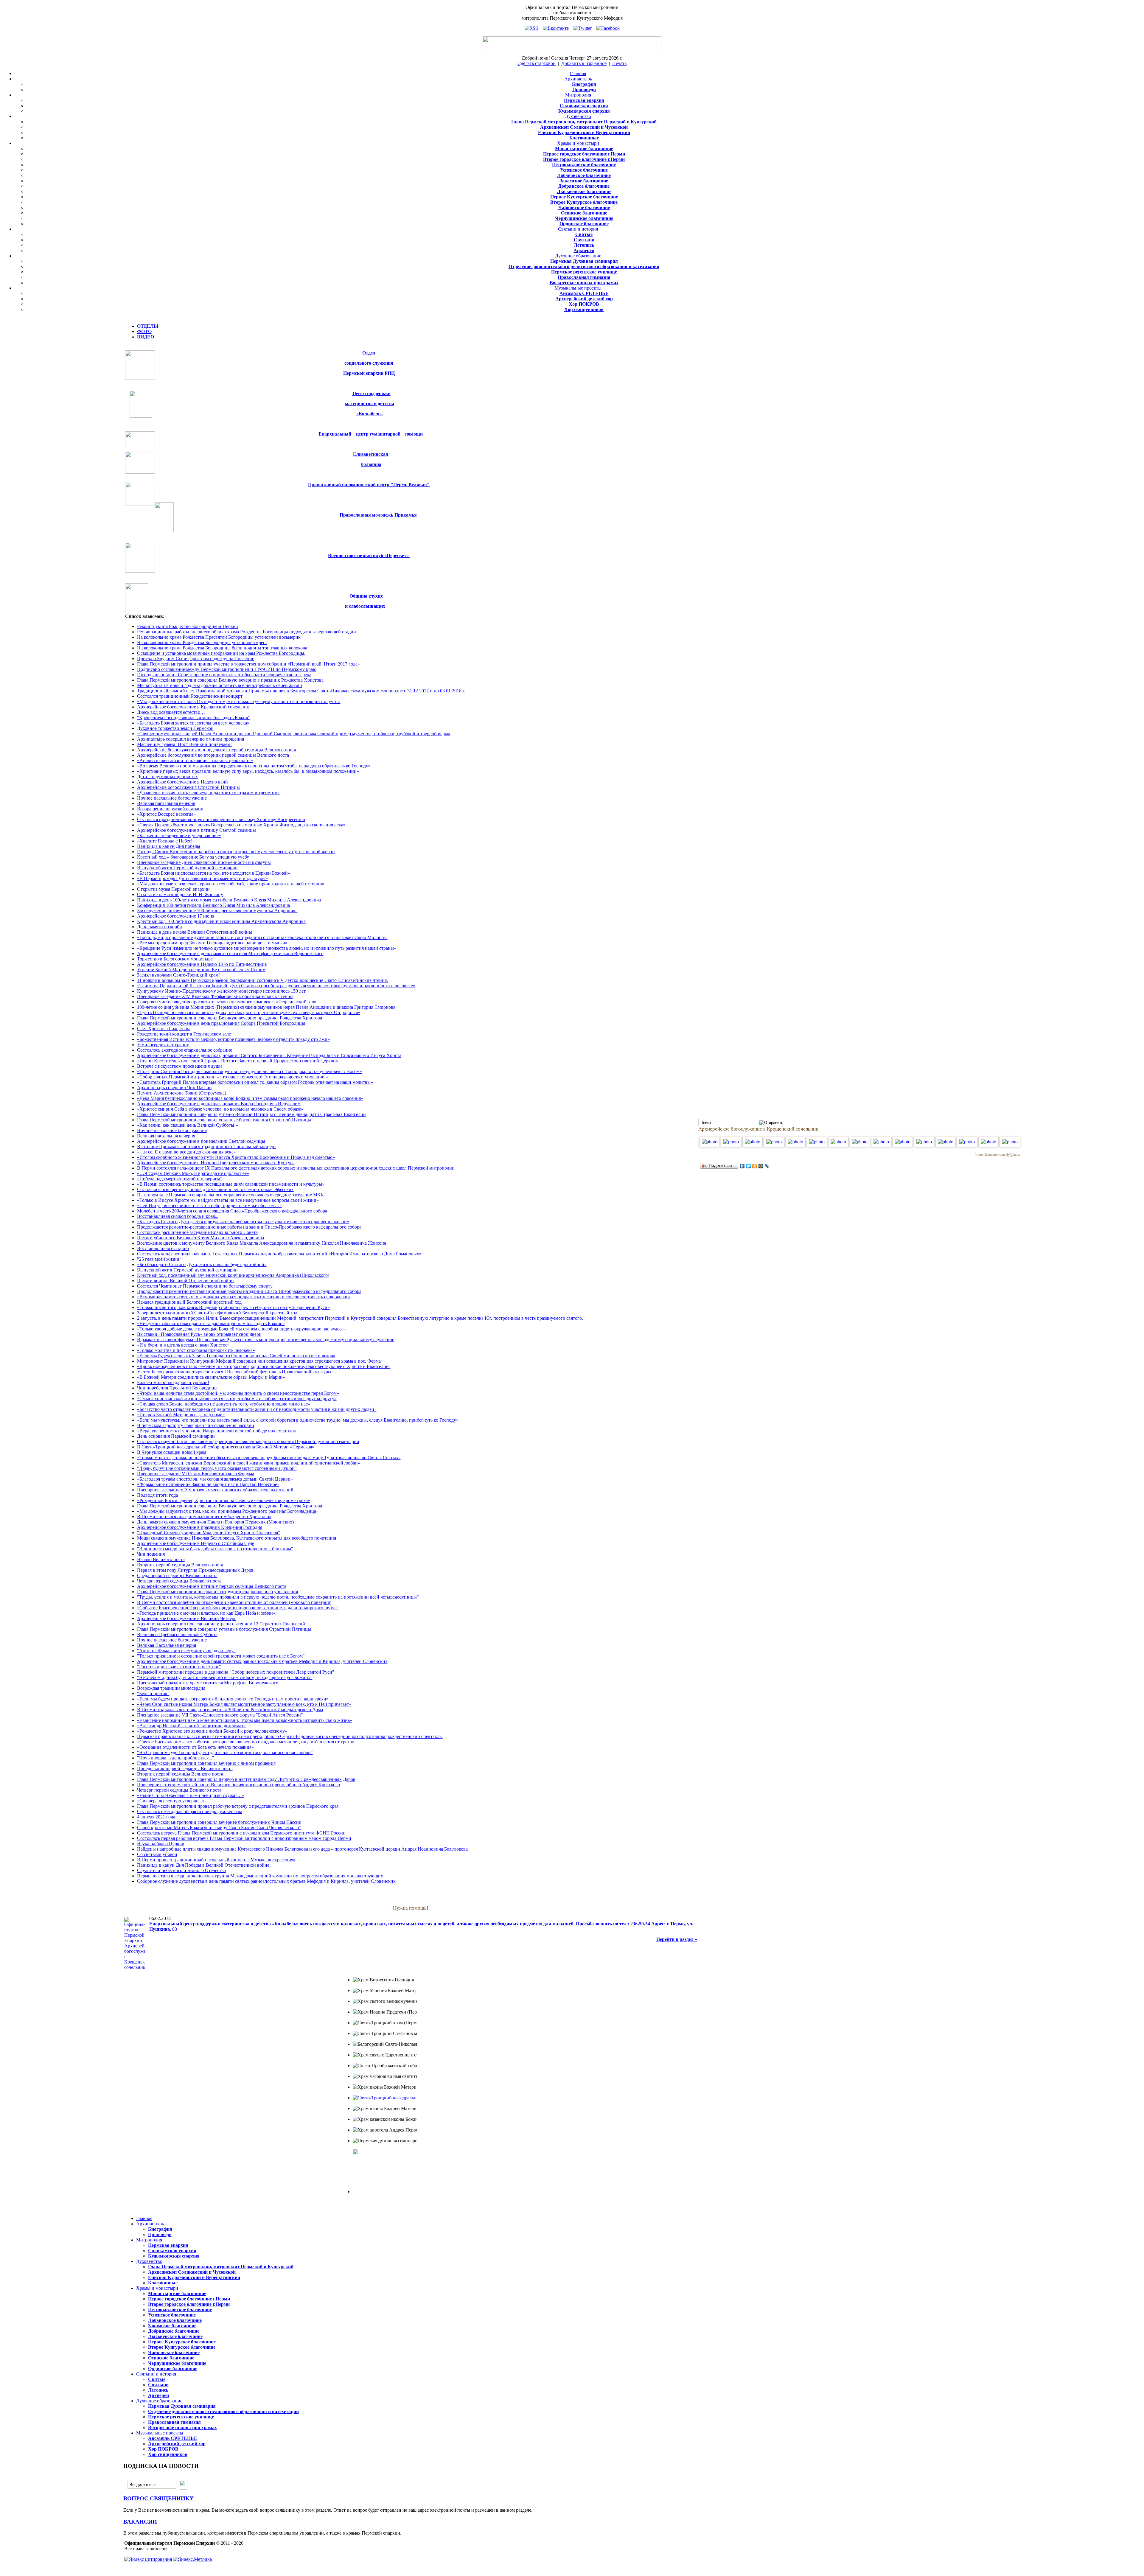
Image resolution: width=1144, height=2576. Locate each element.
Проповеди (584, 90)
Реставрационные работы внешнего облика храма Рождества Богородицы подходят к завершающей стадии (247, 632)
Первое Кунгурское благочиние (584, 197)
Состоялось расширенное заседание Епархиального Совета (197, 1232)
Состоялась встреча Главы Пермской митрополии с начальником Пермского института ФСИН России (241, 1833)
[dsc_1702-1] (753, 1142)
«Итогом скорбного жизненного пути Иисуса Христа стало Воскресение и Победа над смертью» (236, 1157)
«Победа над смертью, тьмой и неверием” (180, 1179)
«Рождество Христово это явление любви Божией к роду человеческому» (212, 1731)
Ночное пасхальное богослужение (172, 798)
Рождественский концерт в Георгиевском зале (184, 1034)
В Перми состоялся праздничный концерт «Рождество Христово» (204, 1516)
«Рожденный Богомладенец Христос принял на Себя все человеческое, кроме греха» (224, 1500)
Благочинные (584, 138)
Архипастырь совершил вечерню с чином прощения (191, 739)
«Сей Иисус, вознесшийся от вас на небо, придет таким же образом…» (209, 1205)
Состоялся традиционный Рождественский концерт (190, 696)
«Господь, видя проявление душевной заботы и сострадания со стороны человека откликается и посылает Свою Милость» (262, 937)
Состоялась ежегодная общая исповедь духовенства (190, 1811)
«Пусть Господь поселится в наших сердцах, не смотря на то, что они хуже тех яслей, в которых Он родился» (249, 1012)
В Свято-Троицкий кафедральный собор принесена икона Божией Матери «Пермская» (226, 1447)
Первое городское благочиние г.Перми (584, 154)
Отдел (369, 353)
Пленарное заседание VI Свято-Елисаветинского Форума (196, 1474)
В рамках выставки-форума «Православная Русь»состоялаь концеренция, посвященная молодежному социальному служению (266, 1340)
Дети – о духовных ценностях (167, 776)
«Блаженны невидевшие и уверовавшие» (179, 835)
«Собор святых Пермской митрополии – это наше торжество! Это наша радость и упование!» (233, 1077)
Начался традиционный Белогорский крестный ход (189, 1302)
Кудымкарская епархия (584, 111)
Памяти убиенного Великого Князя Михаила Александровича (200, 1238)
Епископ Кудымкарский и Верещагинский (584, 132)
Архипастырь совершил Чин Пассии (174, 1088)
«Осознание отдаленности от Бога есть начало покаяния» (195, 1747)
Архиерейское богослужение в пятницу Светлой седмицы (196, 830)
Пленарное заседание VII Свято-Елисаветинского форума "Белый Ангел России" (220, 1715)
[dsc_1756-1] (903, 1142)
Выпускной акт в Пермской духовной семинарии (187, 868)
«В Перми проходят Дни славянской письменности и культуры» (202, 878)
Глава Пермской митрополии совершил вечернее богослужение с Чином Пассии (219, 1822)
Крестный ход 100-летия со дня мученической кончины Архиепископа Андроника (221, 921)
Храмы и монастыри (578, 143)
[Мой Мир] (761, 1166)
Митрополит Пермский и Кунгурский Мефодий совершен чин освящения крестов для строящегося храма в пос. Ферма (259, 1361)
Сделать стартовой (537, 63)
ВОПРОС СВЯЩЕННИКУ (158, 2498)
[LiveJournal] (767, 1166)
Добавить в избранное (584, 63)
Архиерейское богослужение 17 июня (176, 916)
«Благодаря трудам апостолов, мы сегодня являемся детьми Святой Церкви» (215, 1479)
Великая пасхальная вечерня (166, 803)
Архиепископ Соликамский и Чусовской (584, 127)
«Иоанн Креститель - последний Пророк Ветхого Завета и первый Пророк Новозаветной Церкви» (238, 1061)
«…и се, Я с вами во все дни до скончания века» (186, 1152)
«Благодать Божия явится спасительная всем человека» (193, 723)
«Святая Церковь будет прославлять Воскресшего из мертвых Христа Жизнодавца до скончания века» (241, 825)
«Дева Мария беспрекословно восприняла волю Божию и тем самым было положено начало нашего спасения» (250, 1098)
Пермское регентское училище (584, 272)
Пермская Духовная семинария (584, 261)
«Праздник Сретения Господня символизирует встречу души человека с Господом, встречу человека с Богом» (250, 1071)
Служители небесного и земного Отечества (181, 1870)
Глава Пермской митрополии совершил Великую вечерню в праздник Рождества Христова (230, 680)
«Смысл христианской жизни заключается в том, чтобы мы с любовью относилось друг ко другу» (237, 1399)
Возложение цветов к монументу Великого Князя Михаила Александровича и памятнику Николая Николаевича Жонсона (262, 1243)
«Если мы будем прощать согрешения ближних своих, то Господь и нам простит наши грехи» (233, 1699)
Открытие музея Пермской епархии (173, 889)
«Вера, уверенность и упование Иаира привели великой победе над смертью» (217, 1431)
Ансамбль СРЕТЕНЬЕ (584, 293)
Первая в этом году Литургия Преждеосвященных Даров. (196, 1570)
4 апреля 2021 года (156, 1817)
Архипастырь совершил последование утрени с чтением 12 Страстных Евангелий (221, 1624)
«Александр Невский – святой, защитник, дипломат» (191, 1726)
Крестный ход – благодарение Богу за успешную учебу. (193, 857)
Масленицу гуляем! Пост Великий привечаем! (184, 744)
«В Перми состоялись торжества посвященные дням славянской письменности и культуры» (231, 1184)
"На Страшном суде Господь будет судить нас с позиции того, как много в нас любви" (225, 1752)
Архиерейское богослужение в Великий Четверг (187, 1618)
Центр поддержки (372, 393)
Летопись (584, 245)
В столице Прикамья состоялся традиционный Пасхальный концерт (207, 1146)
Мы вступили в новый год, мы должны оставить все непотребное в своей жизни (220, 685)
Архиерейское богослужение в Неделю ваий (182, 782)
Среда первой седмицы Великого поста (177, 1575)
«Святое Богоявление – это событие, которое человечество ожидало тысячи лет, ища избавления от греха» (246, 1742)
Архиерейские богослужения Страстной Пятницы (188, 787)
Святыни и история (578, 229)
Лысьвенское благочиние (584, 191)
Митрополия (578, 95)
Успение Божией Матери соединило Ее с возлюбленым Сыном (201, 970)
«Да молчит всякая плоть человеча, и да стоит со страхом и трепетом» (208, 793)
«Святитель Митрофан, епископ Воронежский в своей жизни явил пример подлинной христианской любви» (249, 1463)
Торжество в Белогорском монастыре (175, 959)
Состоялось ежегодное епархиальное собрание (185, 1050)
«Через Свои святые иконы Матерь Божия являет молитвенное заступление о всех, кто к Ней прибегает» (244, 1704)
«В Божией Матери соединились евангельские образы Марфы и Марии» (211, 1377)
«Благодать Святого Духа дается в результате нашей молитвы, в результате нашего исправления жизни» (243, 1222)
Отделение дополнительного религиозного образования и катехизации (584, 266)
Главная (578, 73)
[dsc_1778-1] (989, 1142)
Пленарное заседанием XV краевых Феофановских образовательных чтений (215, 1490)
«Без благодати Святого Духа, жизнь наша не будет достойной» (202, 1264)
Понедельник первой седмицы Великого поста (185, 1769)
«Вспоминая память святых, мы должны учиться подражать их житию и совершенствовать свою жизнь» (244, 1297)
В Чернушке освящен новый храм (172, 1452)
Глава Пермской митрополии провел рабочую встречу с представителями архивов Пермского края (238, 1806)
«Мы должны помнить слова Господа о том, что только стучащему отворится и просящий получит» (239, 701)
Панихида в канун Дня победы (169, 846)
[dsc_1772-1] (968, 1142)
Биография (584, 84)
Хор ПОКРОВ (584, 304)
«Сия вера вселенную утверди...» (171, 1801)
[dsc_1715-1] (796, 1142)
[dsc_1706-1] (817, 1142)
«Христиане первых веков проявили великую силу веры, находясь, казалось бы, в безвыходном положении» (248, 771)
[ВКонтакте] (742, 1166)
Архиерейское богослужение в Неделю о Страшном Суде (196, 1543)
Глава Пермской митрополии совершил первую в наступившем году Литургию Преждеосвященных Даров (246, 1779)
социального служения (369, 363)
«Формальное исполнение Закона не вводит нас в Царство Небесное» (208, 1484)
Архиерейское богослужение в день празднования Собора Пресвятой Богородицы (221, 1023)
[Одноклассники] (755, 1166)
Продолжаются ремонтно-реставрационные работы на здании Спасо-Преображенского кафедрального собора (249, 1227)
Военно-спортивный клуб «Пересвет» (369, 555)
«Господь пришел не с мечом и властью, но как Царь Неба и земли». (207, 1613)
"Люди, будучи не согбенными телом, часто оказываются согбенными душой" (217, 1468)
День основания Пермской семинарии (176, 1436)
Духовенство (578, 116)
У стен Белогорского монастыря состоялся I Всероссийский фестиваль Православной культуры (234, 1372)
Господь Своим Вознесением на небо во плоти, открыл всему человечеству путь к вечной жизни (236, 852)
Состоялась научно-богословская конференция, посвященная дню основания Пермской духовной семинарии (248, 1441)
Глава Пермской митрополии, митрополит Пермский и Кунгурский (584, 122)
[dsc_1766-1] (946, 1142)
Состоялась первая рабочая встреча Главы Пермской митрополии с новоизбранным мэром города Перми (244, 1838)
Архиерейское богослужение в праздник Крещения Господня (200, 1527)
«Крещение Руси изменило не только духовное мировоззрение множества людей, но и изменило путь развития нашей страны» (267, 948)
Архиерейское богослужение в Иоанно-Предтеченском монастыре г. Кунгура (216, 1163)
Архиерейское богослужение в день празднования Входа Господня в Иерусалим (219, 1104)
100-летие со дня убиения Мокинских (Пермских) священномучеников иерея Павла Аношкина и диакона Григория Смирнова (266, 1007)
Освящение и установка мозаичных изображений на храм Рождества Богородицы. (221, 653)
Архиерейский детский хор (584, 299)
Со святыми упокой (157, 1854)
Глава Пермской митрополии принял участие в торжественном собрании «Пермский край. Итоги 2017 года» (248, 664)
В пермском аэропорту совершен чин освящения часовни (196, 1425)
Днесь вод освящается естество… (171, 712)
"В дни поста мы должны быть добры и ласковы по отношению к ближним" (215, 1549)
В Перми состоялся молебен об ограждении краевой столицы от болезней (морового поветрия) (234, 1602)
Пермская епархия (584, 100)
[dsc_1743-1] (882, 1142)
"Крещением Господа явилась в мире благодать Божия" (193, 718)
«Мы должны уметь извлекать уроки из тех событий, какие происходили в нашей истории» (231, 884)
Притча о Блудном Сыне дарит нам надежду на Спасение (196, 659)
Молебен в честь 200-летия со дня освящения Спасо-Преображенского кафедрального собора (232, 1211)
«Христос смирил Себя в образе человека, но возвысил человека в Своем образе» (220, 1109)
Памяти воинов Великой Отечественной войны (186, 1281)
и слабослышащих (366, 606)
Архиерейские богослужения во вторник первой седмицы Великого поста (213, 755)
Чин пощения (151, 1554)
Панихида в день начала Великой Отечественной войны (195, 932)
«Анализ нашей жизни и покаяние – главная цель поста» (195, 760)
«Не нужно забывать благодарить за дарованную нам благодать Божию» (211, 1323)
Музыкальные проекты (578, 288)
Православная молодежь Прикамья (378, 515)
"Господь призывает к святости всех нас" (179, 1667)
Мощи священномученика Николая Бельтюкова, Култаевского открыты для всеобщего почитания (237, 1538)
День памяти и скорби (160, 927)
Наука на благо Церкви (161, 1844)
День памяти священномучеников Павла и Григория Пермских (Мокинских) (215, 1522)
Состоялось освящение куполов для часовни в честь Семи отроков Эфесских (215, 1189)
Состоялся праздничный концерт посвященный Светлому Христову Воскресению (221, 819)
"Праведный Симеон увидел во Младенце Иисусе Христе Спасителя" (209, 1533)
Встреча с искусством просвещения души (179, 1066)
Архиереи (584, 250)
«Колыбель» (370, 414)
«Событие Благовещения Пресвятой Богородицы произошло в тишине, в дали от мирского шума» (237, 1608)
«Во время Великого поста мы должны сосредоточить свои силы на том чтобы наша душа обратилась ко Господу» (254, 766)
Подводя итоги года (157, 1495)
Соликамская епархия (584, 106)
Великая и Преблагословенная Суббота (177, 1634)
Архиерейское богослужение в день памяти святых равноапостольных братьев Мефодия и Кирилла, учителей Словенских (262, 1661)
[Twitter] (749, 1166)
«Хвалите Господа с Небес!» (166, 841)
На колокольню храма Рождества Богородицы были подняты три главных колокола (222, 648)
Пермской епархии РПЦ (369, 373)
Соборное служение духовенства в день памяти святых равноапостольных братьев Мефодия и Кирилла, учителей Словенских (266, 1881)
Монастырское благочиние (584, 149)
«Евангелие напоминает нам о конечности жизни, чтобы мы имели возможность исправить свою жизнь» (245, 1720)
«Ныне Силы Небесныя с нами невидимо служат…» (191, 1795)
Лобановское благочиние (584, 175)
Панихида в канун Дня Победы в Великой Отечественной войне (203, 1865)
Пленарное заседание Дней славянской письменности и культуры (204, 862)
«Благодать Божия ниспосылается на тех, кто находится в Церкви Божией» (214, 873)
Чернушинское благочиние (584, 218)
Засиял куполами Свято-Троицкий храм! (178, 975)
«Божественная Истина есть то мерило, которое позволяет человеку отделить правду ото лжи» (233, 1039)
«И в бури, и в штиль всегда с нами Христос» (183, 1345)
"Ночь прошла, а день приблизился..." (176, 1758)
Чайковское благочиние (584, 207)
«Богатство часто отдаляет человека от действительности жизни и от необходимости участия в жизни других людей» (257, 1409)
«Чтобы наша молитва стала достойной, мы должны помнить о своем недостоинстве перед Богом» (238, 1393)
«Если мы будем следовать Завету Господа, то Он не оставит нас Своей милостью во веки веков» (236, 1356)
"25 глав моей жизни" (159, 1259)
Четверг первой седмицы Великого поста (179, 1581)
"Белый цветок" (153, 1693)
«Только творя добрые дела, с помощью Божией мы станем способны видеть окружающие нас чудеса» (241, 1329)
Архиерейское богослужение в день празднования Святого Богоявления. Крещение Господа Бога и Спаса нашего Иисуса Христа (269, 1055)
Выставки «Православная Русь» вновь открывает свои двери (199, 1334)
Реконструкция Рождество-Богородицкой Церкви (188, 626)
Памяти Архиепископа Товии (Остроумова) (182, 1093)
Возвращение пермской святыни (170, 809)
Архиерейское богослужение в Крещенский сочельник (193, 707)
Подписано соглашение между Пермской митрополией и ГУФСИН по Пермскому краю (227, 669)
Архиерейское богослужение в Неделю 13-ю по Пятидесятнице (202, 964)
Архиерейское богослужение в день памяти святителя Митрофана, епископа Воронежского (230, 953)
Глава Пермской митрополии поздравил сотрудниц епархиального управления (217, 1592)
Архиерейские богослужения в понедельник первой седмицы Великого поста (217, 750)
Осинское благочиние (584, 213)
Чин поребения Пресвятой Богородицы (177, 1388)
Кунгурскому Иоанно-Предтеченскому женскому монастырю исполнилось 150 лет (221, 991)
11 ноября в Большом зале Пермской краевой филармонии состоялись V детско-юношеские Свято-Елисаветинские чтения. (262, 980)
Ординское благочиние (584, 224)
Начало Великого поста (161, 1559)
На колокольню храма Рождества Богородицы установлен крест (202, 642)
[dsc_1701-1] (710, 1142)
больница (371, 464)
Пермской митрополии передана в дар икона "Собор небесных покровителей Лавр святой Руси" (236, 1672)
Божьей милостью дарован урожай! (173, 1382)
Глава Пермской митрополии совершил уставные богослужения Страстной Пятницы (224, 1120)
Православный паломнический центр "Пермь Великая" (369, 485)
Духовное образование (578, 256)
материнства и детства (370, 404)
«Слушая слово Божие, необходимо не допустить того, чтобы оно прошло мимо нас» (224, 1404)
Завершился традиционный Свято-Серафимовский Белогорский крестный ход (217, 1313)
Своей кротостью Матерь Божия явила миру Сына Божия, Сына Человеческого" (219, 1828)
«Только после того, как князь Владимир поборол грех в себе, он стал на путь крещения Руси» (233, 1307)
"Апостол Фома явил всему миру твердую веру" (186, 1651)
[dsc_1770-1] (925, 1142)
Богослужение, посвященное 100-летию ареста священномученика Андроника (217, 911)
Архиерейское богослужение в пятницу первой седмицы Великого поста (212, 1586)
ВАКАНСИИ (140, 2522)
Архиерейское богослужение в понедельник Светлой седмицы (201, 1141)
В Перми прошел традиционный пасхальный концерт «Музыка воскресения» (216, 1860)
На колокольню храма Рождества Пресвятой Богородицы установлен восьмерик (219, 637)
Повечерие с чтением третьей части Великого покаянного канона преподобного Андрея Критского (238, 1785)
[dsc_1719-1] (860, 1142)
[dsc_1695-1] (732, 1142)
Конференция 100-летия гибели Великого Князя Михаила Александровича (213, 905)
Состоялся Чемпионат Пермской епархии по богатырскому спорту (205, 1286)
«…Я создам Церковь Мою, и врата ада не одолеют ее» (193, 1173)
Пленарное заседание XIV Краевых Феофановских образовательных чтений (215, 996)
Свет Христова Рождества (164, 1029)
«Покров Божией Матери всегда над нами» (181, 1415)
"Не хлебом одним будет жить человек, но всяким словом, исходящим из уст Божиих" (225, 1677)
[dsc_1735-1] (839, 1142)
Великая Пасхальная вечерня (167, 1645)
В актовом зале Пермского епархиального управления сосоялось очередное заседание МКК (230, 1195)
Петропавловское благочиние (584, 165)
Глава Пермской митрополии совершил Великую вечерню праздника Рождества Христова (230, 1018)
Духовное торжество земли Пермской (175, 728)
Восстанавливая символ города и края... (178, 1216)
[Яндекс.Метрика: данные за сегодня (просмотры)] (192, 2559)
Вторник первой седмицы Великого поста (180, 1565)
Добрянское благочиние (584, 186)
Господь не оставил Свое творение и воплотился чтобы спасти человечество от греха (224, 675)
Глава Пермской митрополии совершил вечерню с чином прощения (206, 1763)
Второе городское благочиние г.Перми (584, 159)
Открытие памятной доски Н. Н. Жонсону (180, 894)
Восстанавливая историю (163, 1248)
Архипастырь (578, 79)
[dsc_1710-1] (775, 1142)
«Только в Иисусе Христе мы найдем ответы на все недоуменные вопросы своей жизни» (228, 1200)
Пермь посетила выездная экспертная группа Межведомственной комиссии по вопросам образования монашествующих (260, 1876)
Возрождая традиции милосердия (171, 1688)
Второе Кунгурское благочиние (584, 202)
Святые (584, 234)
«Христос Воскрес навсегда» (166, 814)
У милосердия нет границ (163, 1045)
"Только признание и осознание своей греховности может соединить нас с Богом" (221, 1656)
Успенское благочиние (584, 170)
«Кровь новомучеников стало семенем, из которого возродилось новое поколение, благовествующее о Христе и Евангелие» (264, 1366)
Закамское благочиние (584, 181)
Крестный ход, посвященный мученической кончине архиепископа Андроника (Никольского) (233, 1275)
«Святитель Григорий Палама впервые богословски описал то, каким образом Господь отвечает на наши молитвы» (255, 1082)
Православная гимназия (584, 277)
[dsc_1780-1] (1010, 1142)
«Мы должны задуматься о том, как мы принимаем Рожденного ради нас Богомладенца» (228, 1511)
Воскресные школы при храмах (584, 283)
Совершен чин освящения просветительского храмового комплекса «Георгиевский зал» (227, 1002)
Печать (619, 63)
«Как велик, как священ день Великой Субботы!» (188, 1125)
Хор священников (584, 309)
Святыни (584, 240)
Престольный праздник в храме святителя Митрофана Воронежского (208, 1683)
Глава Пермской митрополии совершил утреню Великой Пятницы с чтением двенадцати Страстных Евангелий (251, 1114)
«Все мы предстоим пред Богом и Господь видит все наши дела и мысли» (212, 943)
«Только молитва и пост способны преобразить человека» (196, 1350)
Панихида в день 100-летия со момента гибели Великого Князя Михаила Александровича (229, 900)
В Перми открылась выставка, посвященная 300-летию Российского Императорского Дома (230, 1710)
